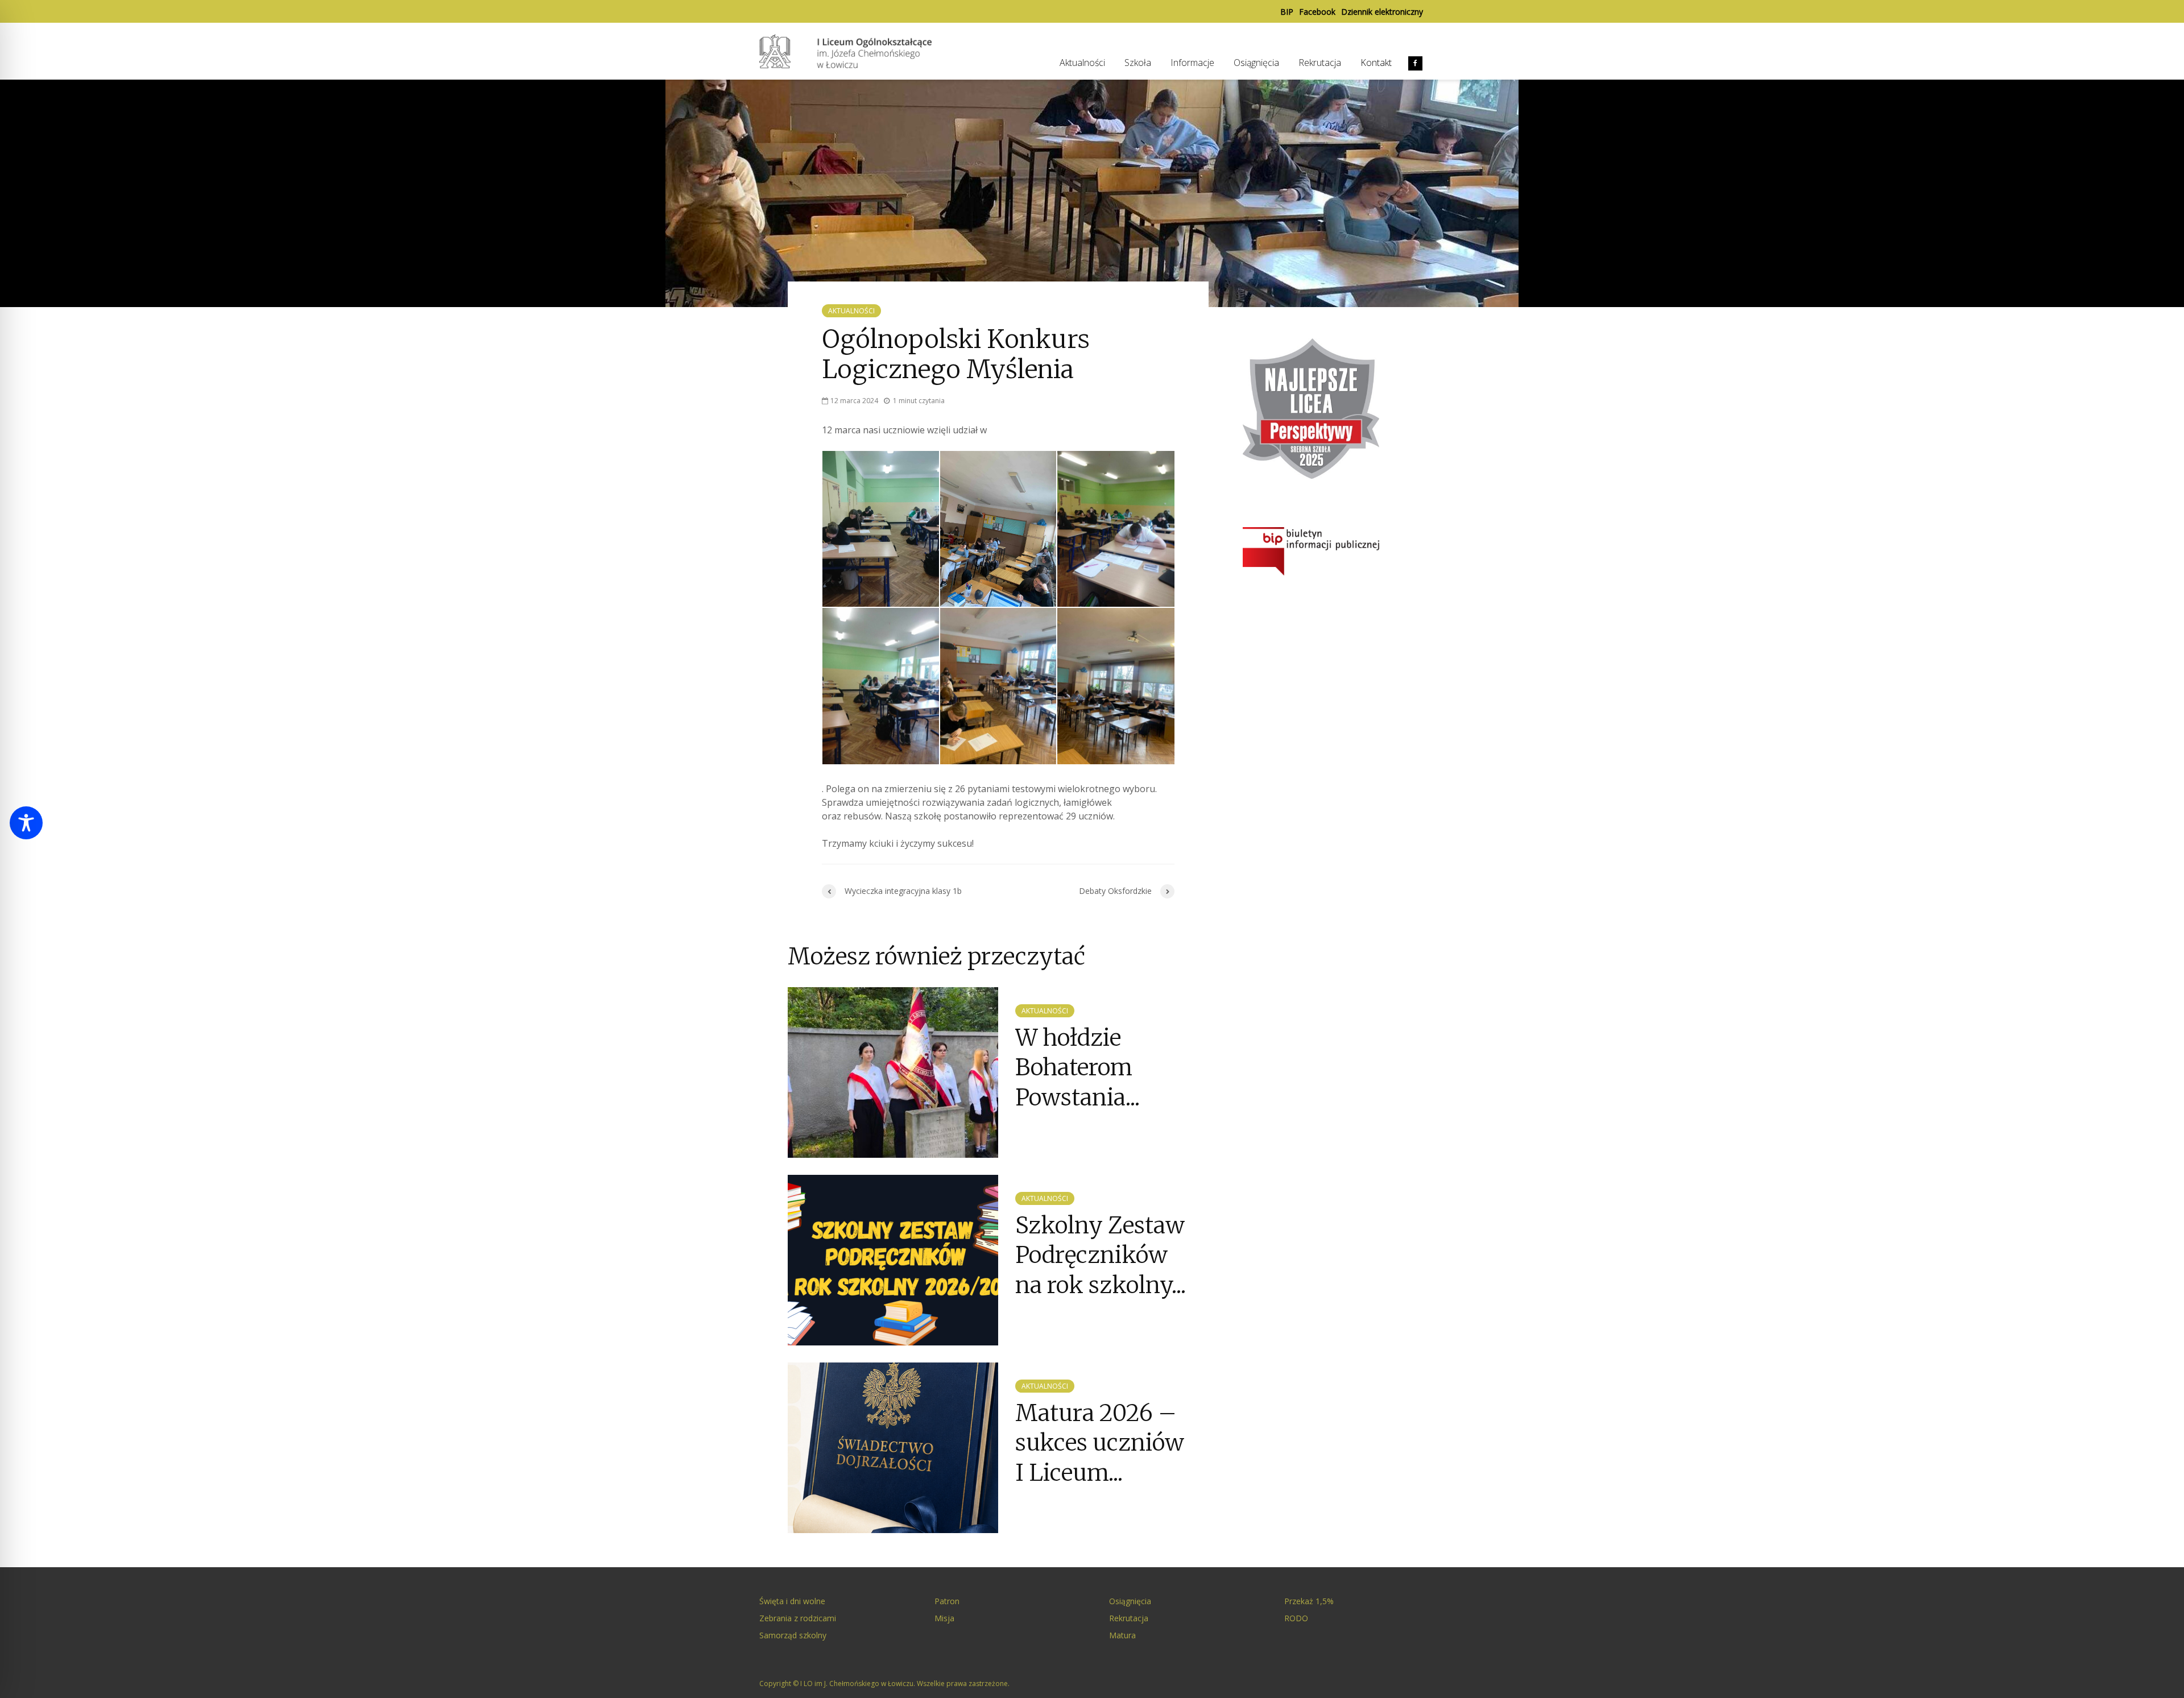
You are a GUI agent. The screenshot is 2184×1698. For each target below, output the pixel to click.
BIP (1287, 12)
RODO (1296, 1618)
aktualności (851, 311)
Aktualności (1082, 63)
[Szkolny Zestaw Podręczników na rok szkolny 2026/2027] (893, 1259)
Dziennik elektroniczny (1382, 12)
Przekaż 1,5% (1309, 1601)
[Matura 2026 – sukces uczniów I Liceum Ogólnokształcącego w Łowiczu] (893, 1447)
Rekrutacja (1320, 63)
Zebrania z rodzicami (798, 1618)
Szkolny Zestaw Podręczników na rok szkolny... (1101, 1255)
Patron (947, 1601)
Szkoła (1138, 63)
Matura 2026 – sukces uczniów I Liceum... (1100, 1443)
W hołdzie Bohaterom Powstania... (1077, 1068)
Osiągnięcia (1256, 63)
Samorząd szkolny (793, 1635)
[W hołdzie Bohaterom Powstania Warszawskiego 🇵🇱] (893, 1071)
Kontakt (1376, 63)
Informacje (1192, 63)
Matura (1122, 1635)
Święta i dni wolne (792, 1601)
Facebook (1317, 12)
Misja (944, 1618)
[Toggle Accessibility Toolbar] (26, 823)
